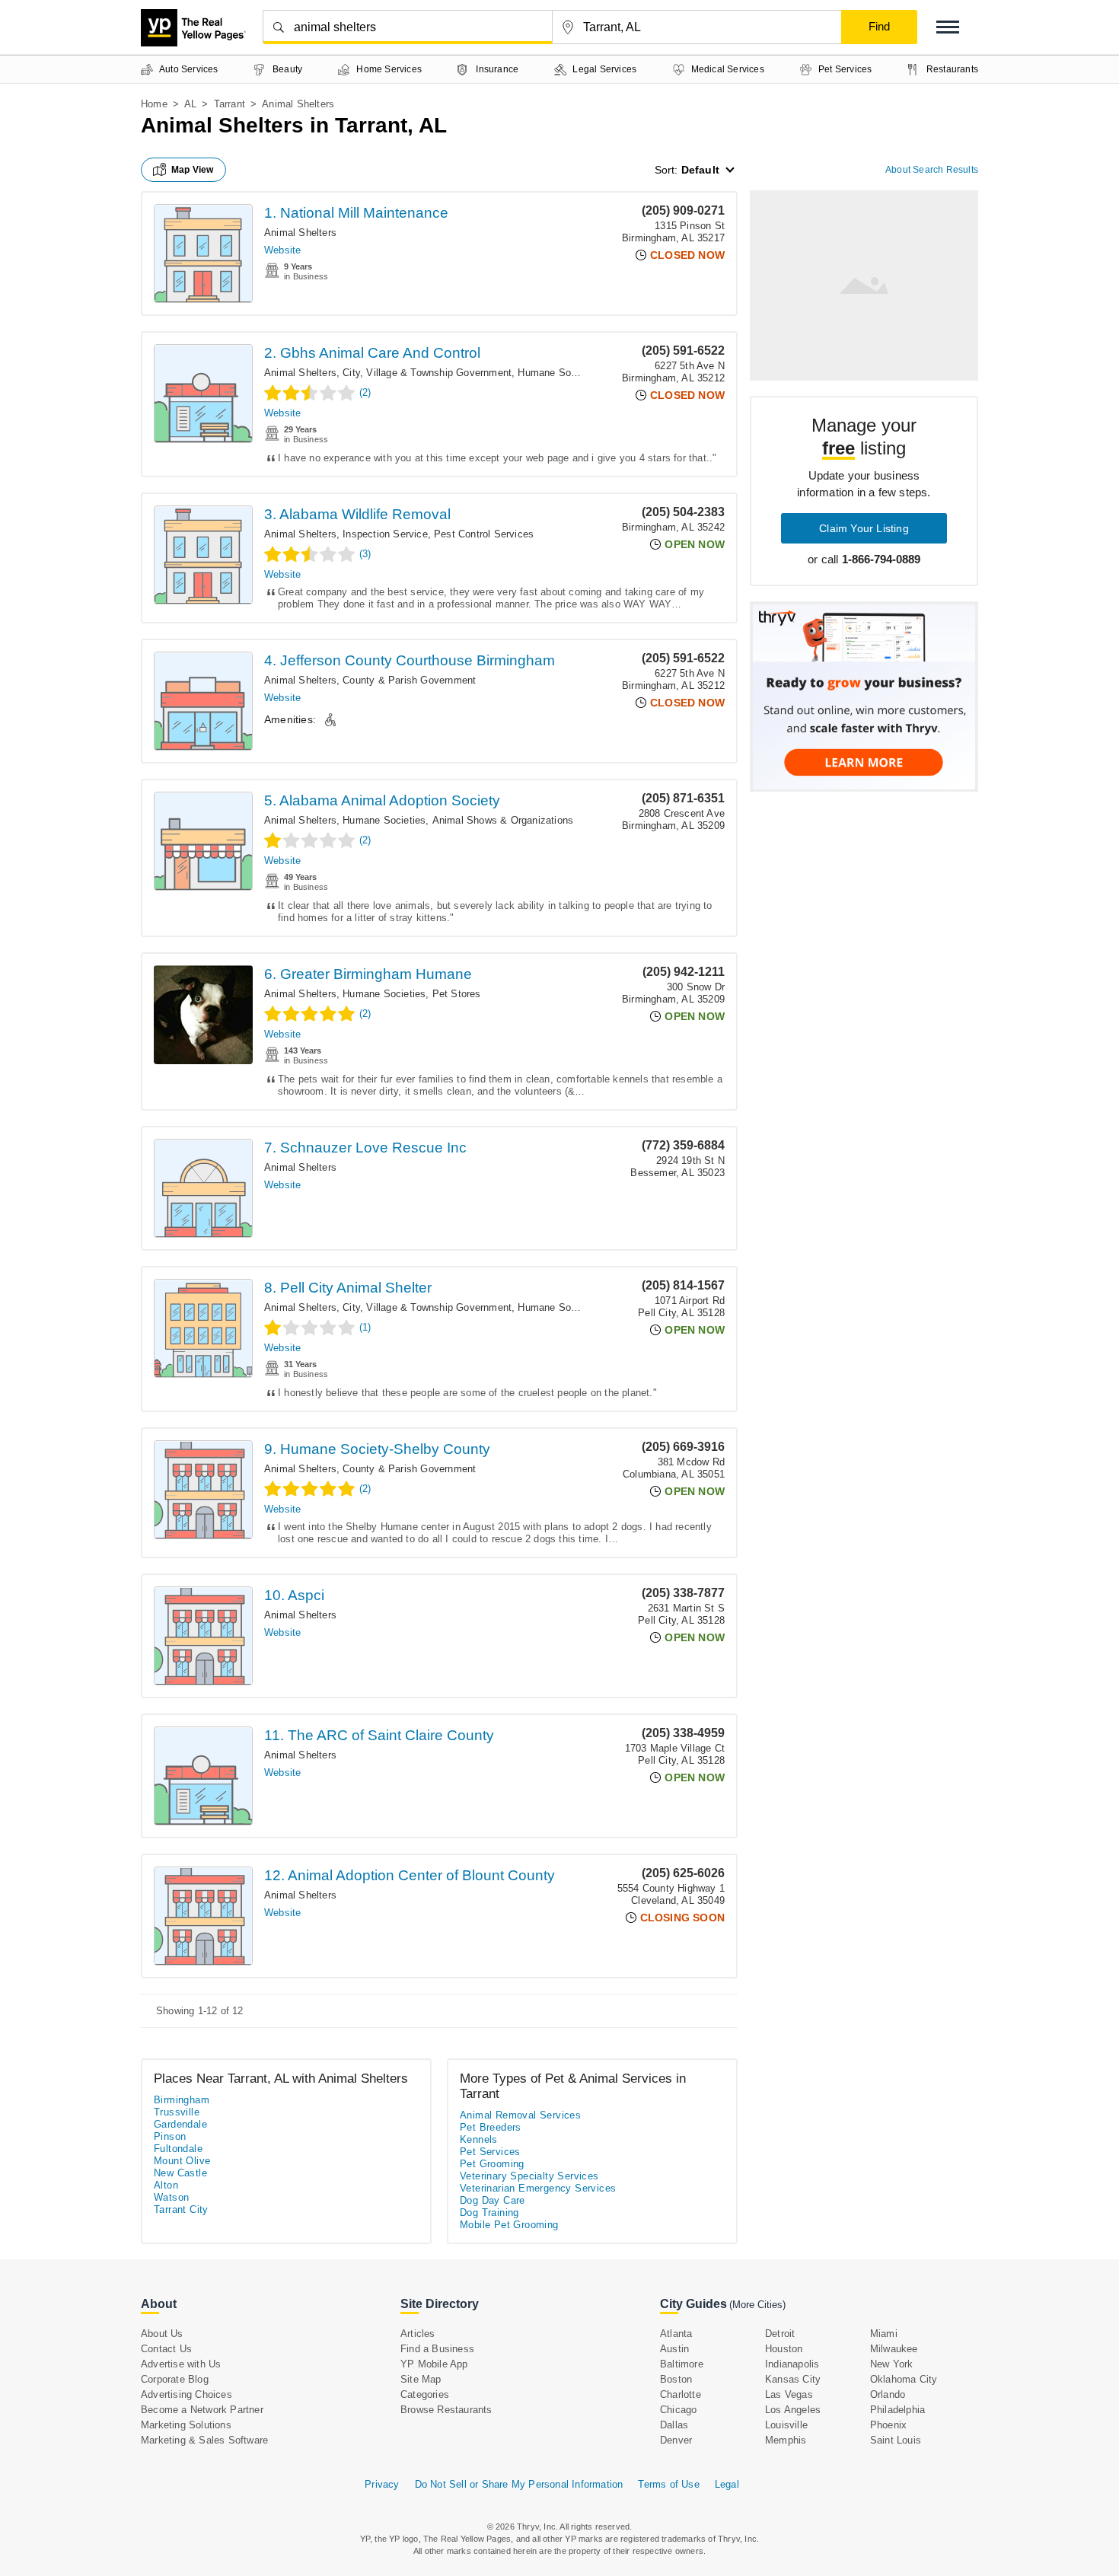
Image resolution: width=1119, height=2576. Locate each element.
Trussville (177, 2112)
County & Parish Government (409, 680)
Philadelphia (897, 2410)
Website (282, 250)
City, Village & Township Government (427, 373)
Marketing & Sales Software (204, 2440)
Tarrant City (181, 2209)
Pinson (170, 2136)
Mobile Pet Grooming (509, 2225)
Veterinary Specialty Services (529, 2176)
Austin (674, 2349)
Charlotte (681, 2394)
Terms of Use (668, 2484)
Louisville (786, 2425)
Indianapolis (792, 2364)
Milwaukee (894, 2349)
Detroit (780, 2334)
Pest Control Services (484, 534)
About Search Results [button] (932, 170)
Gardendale (180, 2124)
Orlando (888, 2394)
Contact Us (166, 2349)
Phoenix (888, 2425)
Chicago (678, 2410)
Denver (676, 2440)
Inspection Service (385, 534)
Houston (784, 2349)
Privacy (382, 2484)
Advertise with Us (181, 2364)
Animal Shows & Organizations (503, 820)
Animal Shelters (300, 233)
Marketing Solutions (186, 2425)
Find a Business (437, 2349)
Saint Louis (896, 2440)
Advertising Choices (186, 2394)
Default (700, 170)
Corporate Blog (175, 2379)
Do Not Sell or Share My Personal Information (519, 2484)
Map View (193, 170)
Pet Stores (457, 994)
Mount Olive (182, 2161)
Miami (884, 2334)
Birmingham (182, 2100)
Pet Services (490, 2152)
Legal (727, 2484)
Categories (425, 2394)
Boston (676, 2379)
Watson (171, 2197)
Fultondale (178, 2149)
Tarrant (230, 104)
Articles (418, 2334)
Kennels (479, 2139)
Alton (166, 2185)
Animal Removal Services (520, 2115)
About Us (162, 2334)
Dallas (674, 2425)
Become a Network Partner (202, 2410)
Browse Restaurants (446, 2410)
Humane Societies (559, 373)
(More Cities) (757, 2305)
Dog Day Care (493, 2200)
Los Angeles (793, 2410)
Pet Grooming (492, 2164)
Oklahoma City (904, 2379)
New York (892, 2364)
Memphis (786, 2440)
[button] (948, 27)
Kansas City (793, 2379)
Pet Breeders (491, 2127)
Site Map (421, 2379)
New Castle (180, 2173)
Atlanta (676, 2334)
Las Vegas (789, 2394)
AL (190, 104)
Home (154, 104)
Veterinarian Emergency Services (538, 2188)
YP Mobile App (434, 2364)
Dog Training (489, 2213)
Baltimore (682, 2364)
